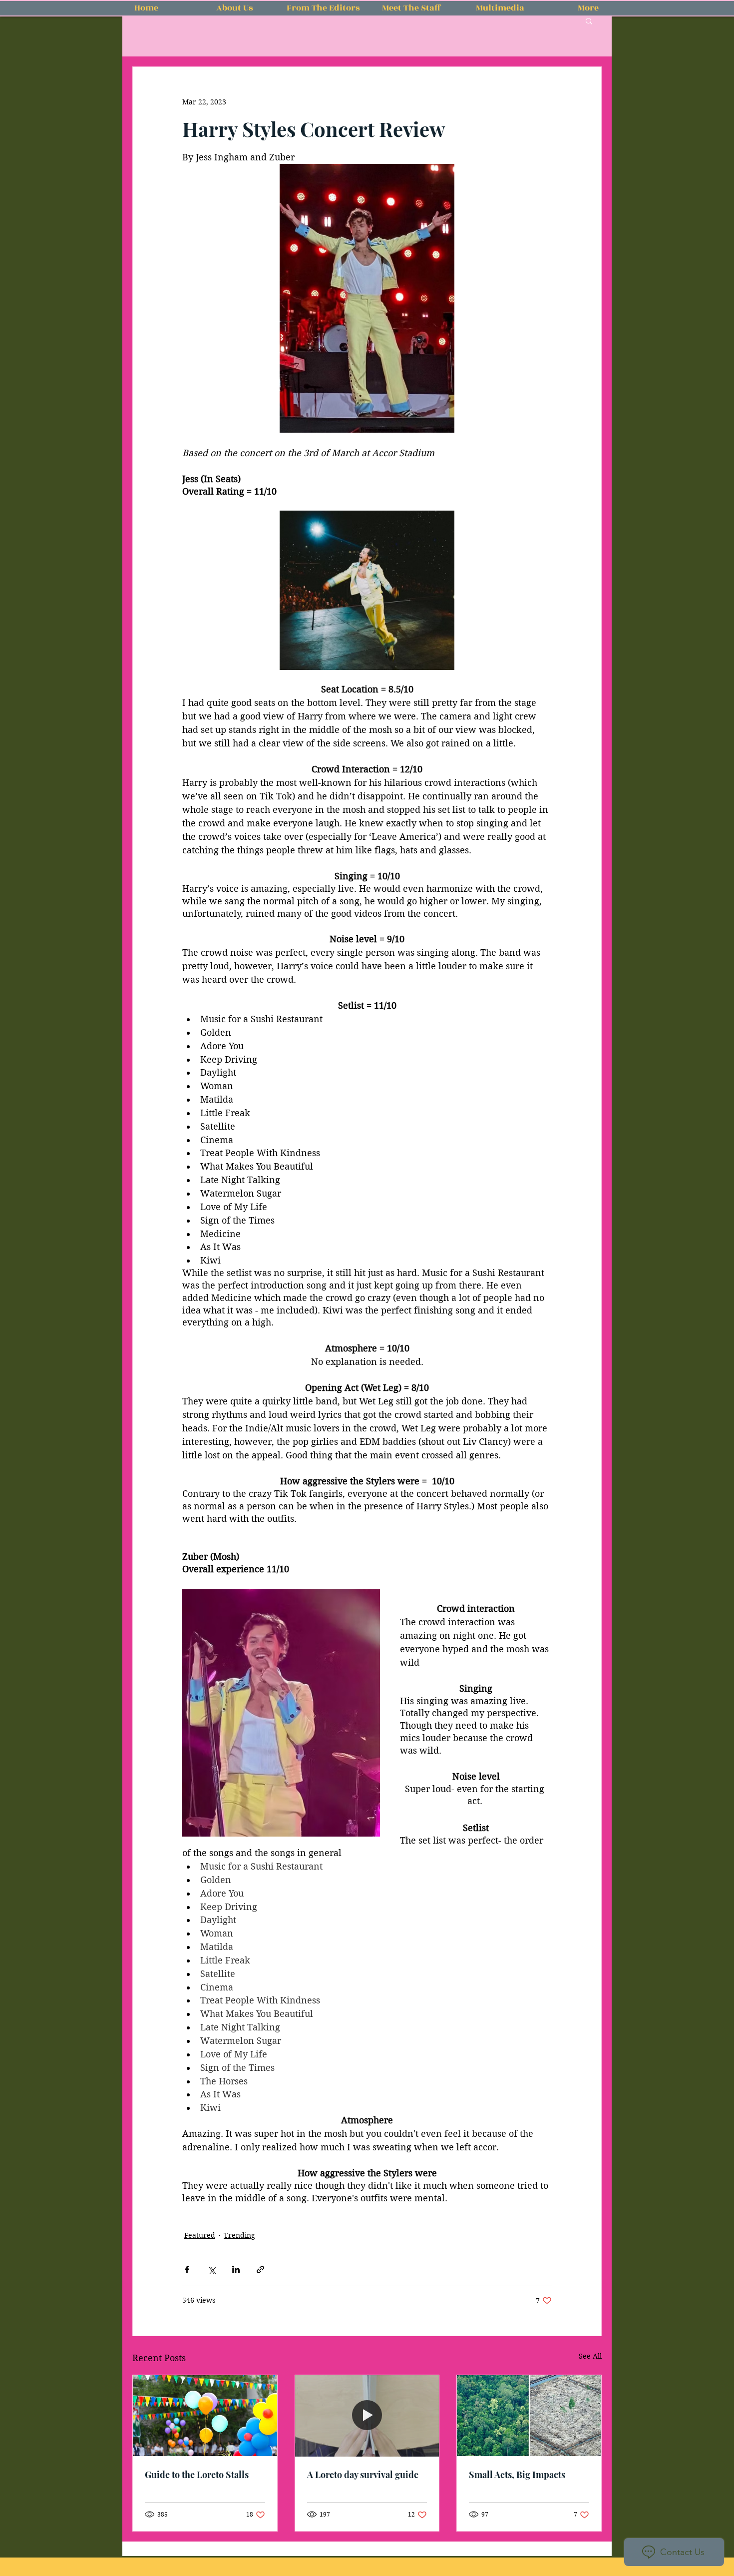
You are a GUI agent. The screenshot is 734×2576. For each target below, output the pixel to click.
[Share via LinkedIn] (236, 2269)
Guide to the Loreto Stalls (197, 2475)
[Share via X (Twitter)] (211, 2269)
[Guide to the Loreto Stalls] (205, 2416)
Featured (200, 2235)
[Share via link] (260, 2269)
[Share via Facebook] (187, 2269)
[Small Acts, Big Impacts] (529, 2416)
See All (590, 2356)
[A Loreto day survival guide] (367, 2416)
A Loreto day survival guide (363, 2475)
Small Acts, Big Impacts (517, 2475)
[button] (589, 20)
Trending (239, 2235)
